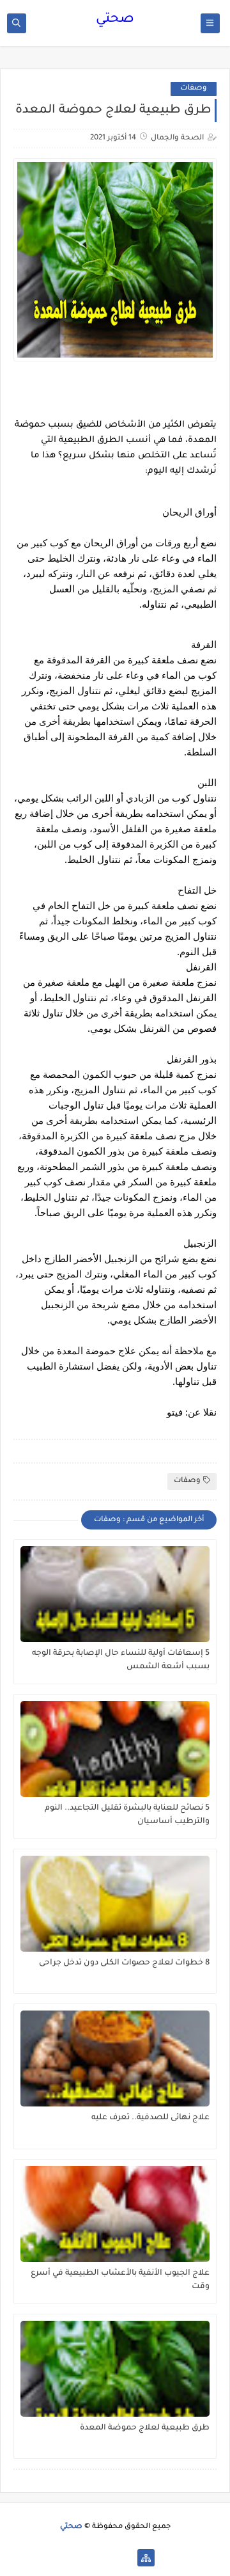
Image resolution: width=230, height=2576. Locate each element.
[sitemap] (146, 2558)
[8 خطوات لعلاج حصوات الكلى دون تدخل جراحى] (115, 1904)
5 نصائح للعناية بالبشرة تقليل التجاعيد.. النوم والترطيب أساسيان (127, 1815)
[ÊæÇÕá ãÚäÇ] (105, 2558)
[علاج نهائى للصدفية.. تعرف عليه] (115, 2058)
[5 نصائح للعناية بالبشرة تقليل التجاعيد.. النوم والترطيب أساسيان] (115, 1749)
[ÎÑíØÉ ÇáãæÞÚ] (85, 2558)
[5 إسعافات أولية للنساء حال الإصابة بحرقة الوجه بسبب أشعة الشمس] (115, 1594)
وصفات (194, 89)
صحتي (115, 20)
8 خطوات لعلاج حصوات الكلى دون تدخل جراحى (124, 1963)
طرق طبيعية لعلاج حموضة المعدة (145, 2428)
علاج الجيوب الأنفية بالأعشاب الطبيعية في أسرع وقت (120, 2280)
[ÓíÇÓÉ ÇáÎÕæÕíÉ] (126, 2558)
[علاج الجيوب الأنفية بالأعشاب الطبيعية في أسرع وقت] (115, 2214)
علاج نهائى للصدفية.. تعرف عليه (150, 2118)
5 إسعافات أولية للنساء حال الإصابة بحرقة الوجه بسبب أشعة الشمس (121, 1660)
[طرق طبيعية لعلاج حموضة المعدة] (115, 2369)
